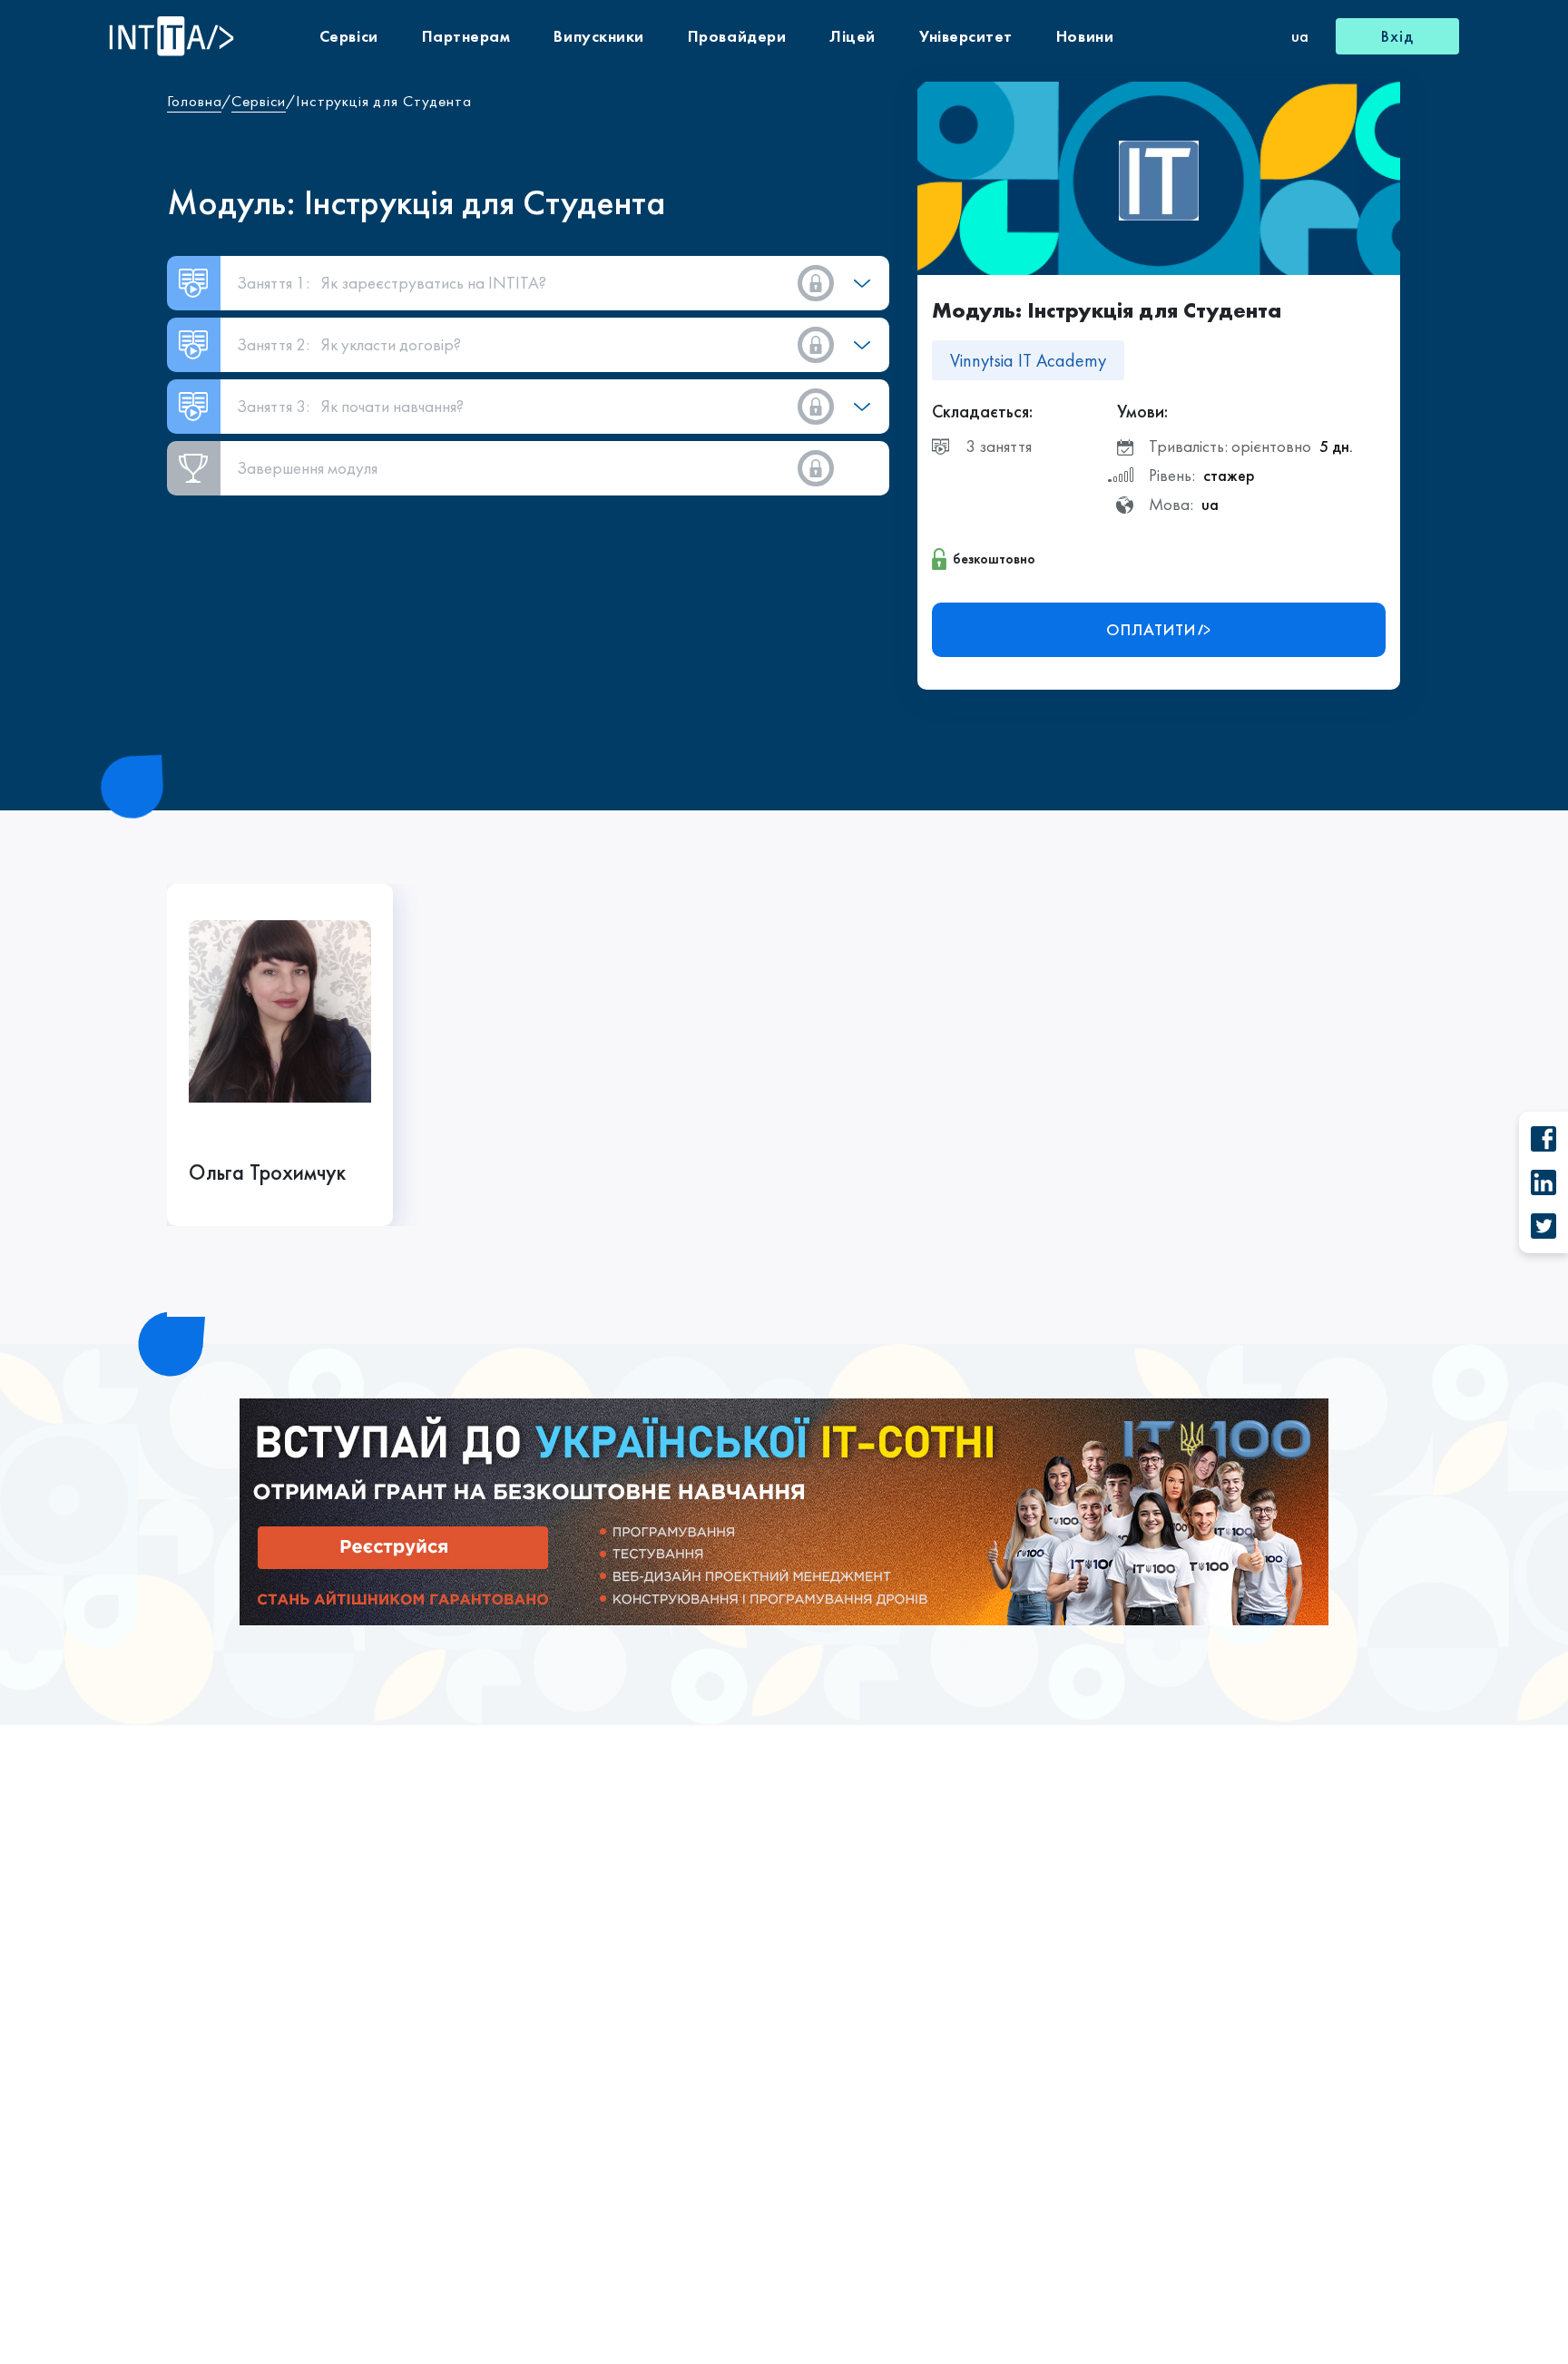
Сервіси (349, 36)
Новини (1085, 36)
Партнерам (466, 36)
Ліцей (853, 36)
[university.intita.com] (784, 1510)
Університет (966, 36)
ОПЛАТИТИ (1151, 629)
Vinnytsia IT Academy (1028, 360)
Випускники (598, 36)
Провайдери (737, 36)
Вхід (1397, 36)
